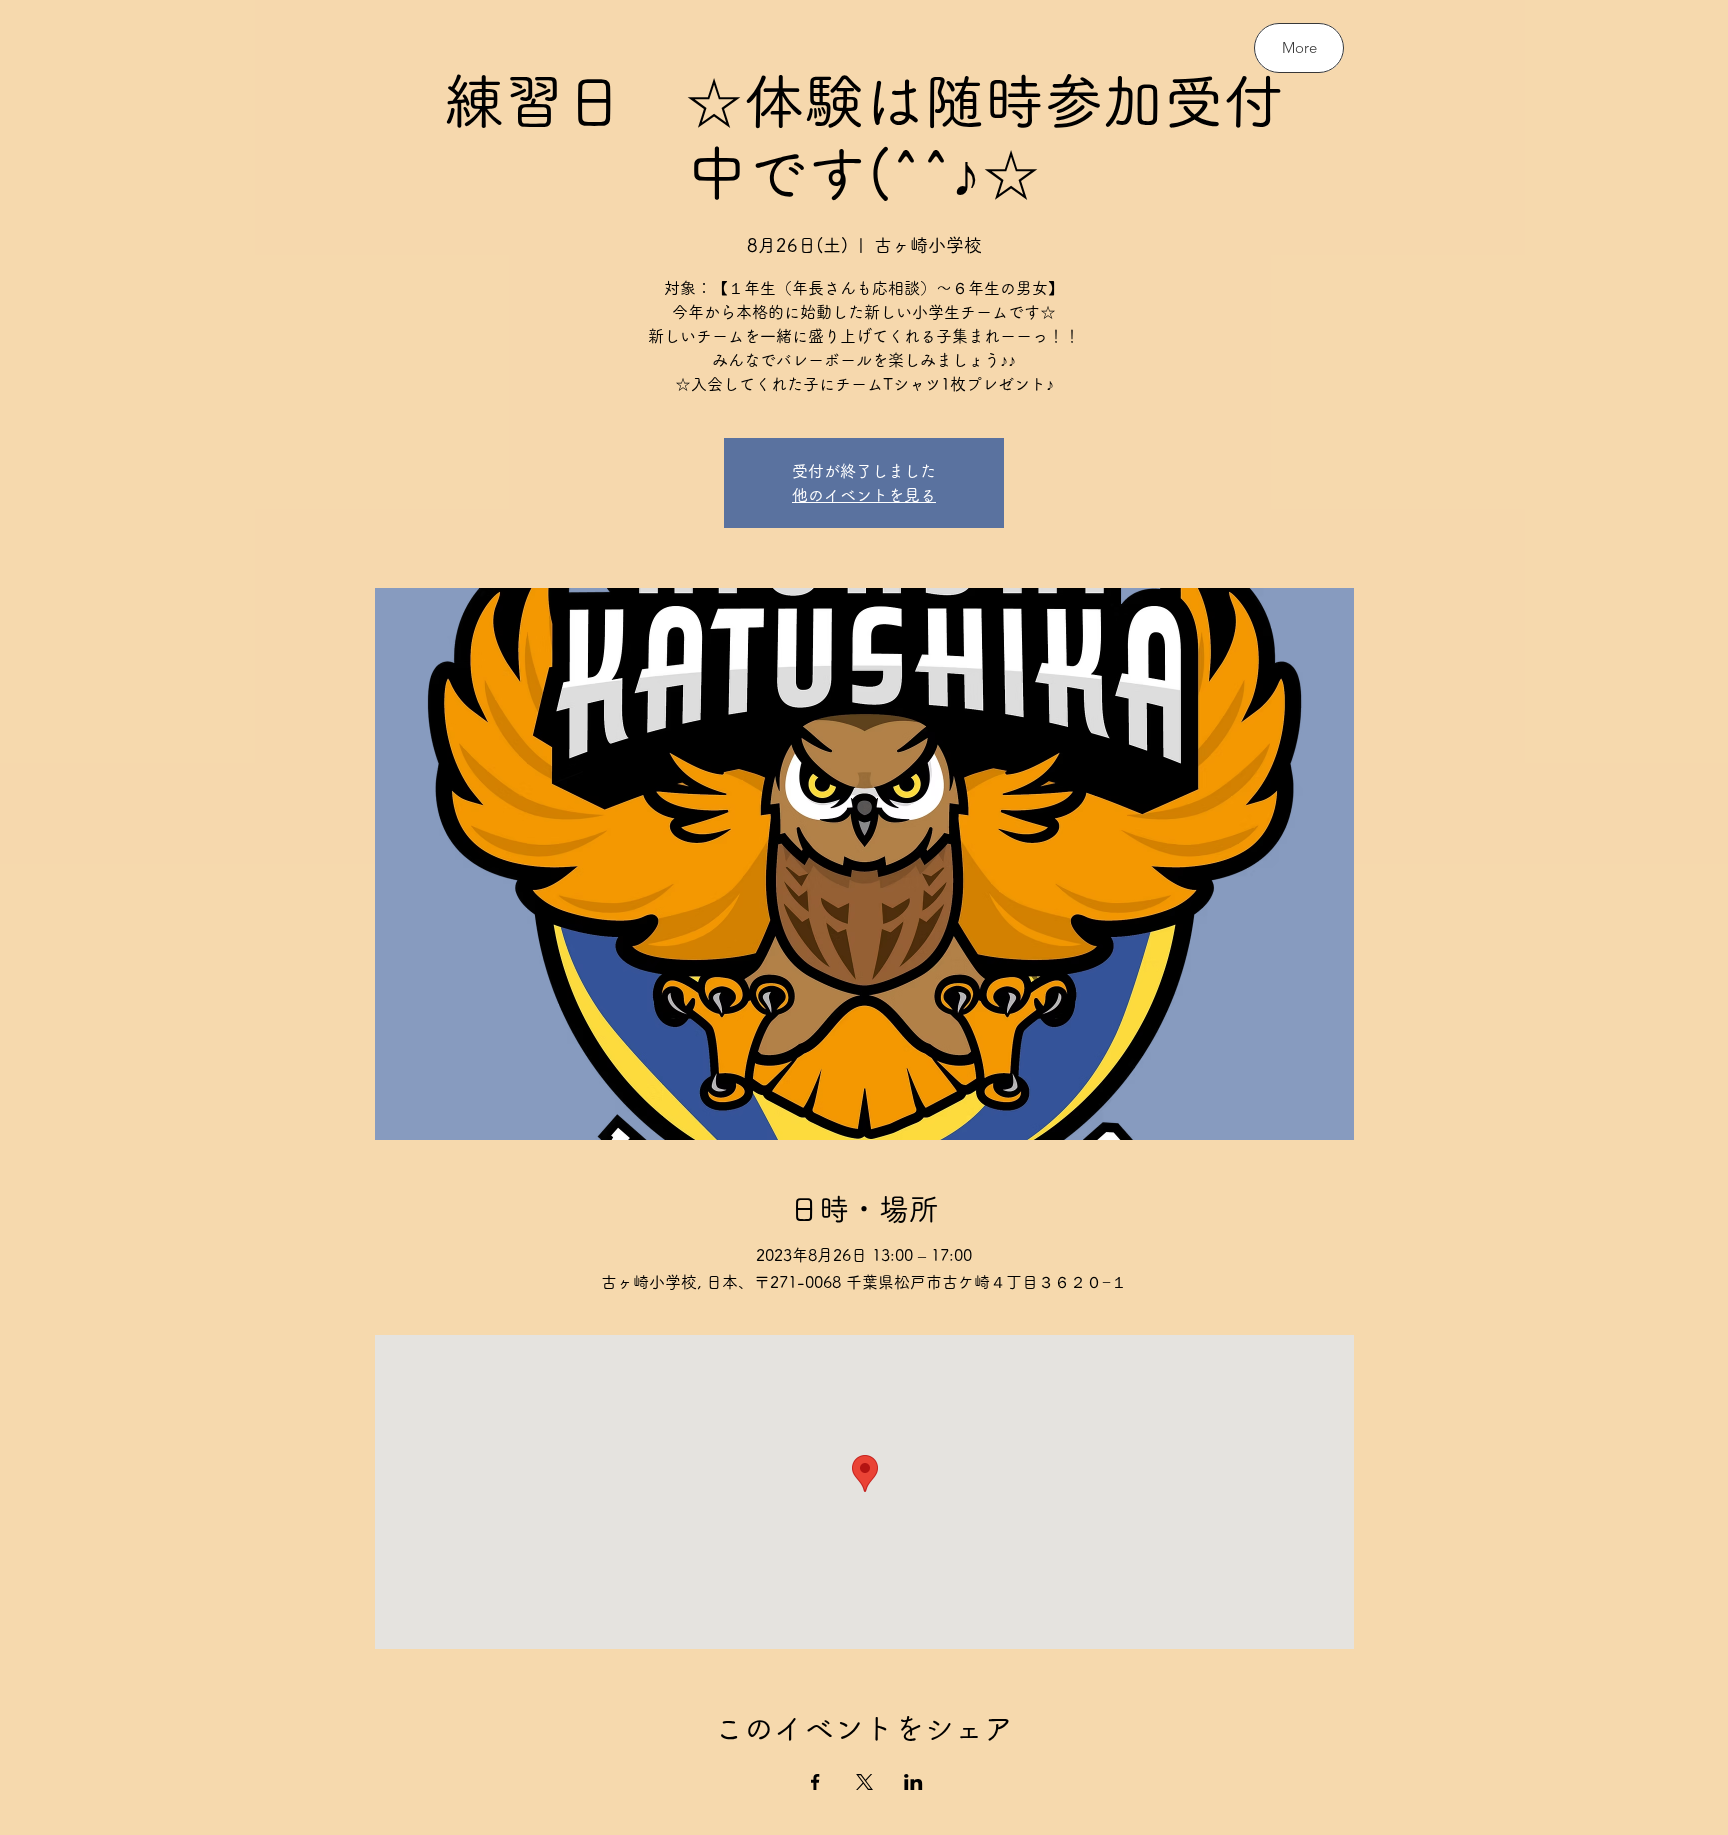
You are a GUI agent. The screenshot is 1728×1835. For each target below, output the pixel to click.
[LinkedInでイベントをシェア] (913, 1782)
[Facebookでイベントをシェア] (815, 1782)
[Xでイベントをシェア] (864, 1782)
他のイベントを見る (864, 495)
